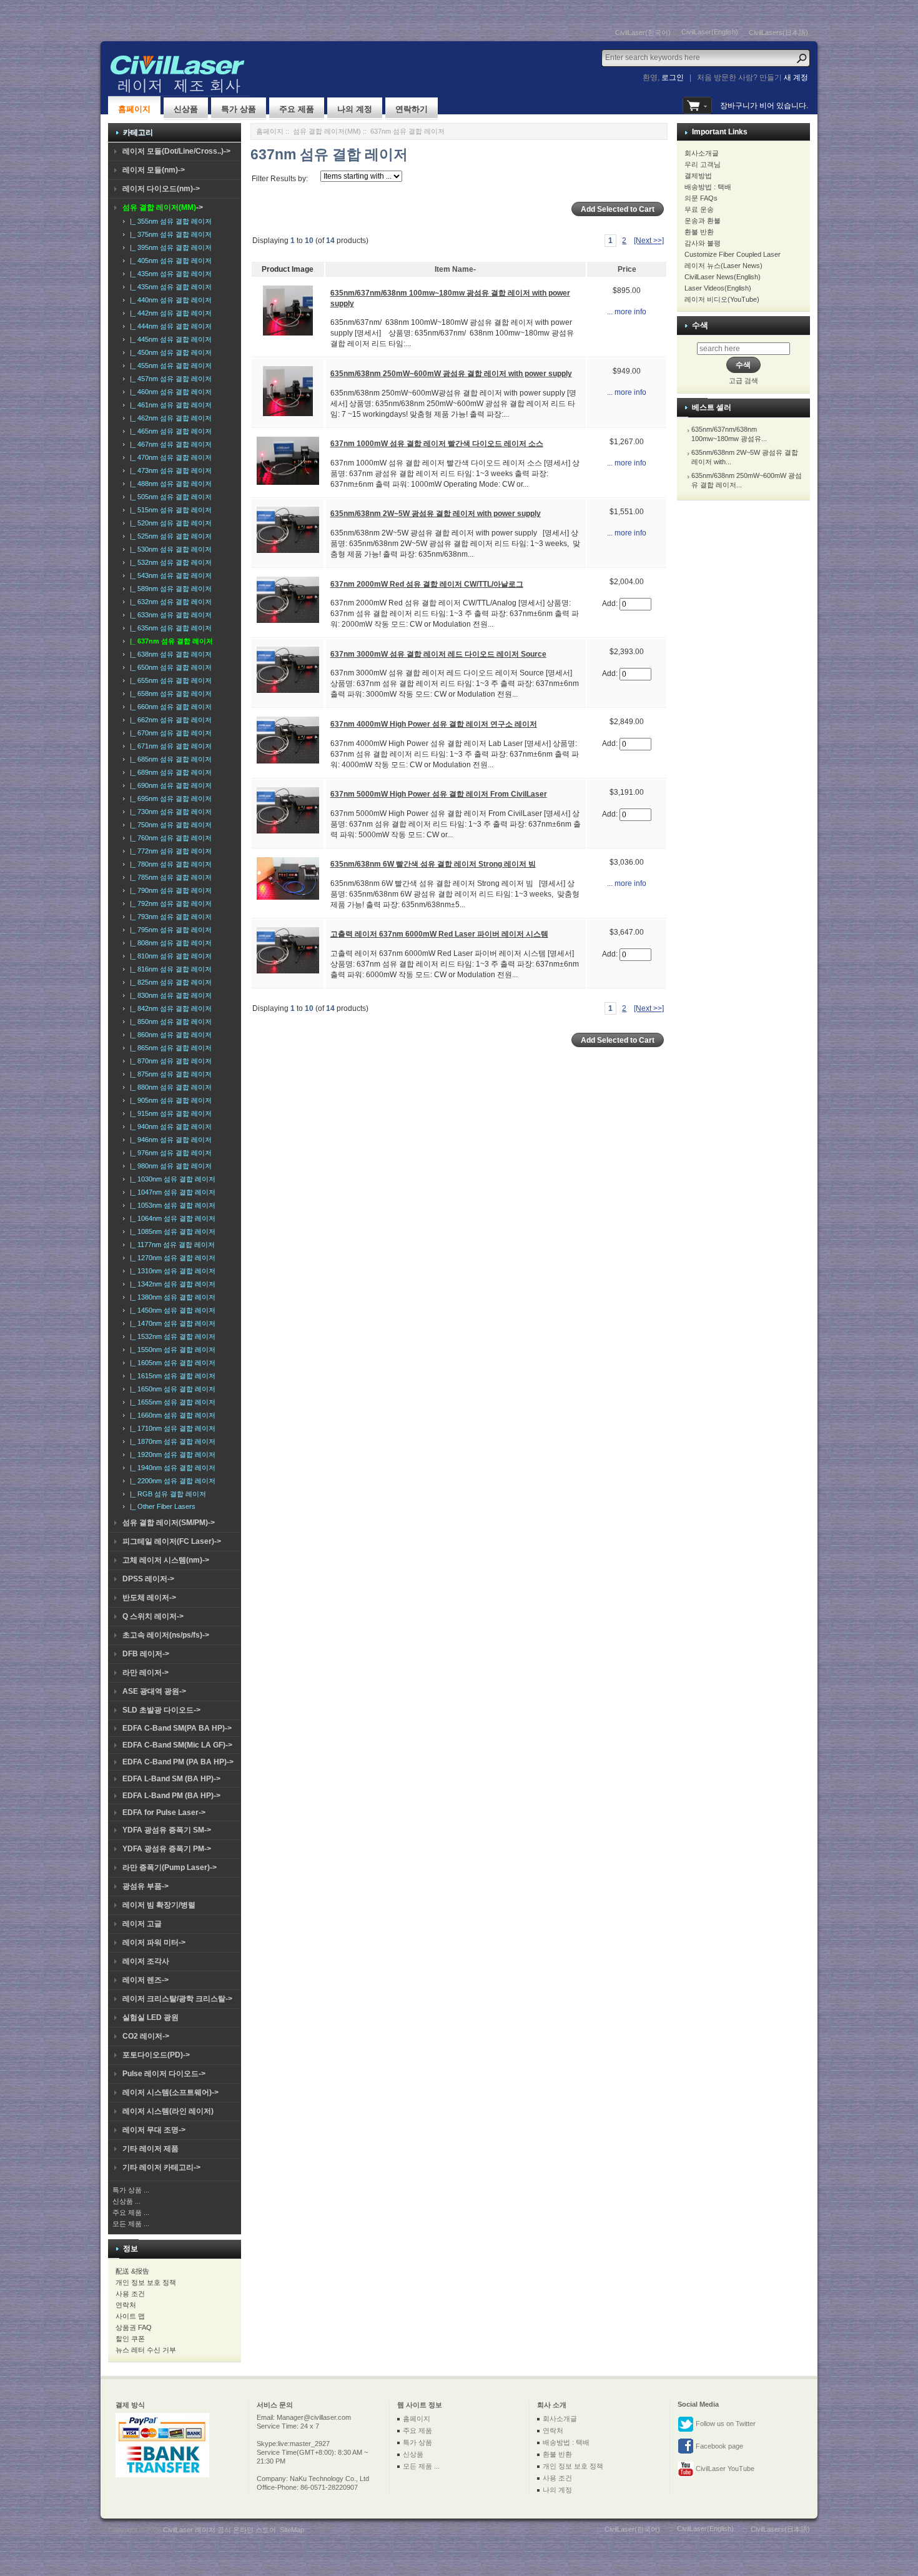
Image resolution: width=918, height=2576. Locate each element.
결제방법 (698, 176)
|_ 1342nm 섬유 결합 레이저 (171, 1284)
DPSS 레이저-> (148, 1579)
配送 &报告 (132, 2271)
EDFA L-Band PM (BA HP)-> (171, 1796)
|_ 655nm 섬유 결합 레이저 (169, 680)
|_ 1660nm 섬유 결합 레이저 (171, 1415)
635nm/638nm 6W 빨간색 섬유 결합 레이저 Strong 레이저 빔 (433, 864)
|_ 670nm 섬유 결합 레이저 (169, 733)
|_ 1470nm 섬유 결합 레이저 (171, 1323)
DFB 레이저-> (146, 1654)
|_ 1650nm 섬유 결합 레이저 (171, 1389)
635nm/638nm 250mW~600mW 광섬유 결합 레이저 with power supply (451, 374)
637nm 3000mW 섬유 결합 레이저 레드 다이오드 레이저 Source (438, 654)
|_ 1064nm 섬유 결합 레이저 (171, 1218)
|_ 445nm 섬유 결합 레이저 (169, 339)
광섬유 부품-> (146, 1886)
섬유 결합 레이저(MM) (327, 131)
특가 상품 (239, 109)
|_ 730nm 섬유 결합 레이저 (169, 812)
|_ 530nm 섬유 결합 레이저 (169, 549)
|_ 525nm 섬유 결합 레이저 (169, 536)
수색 (700, 325)
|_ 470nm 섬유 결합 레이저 (169, 457)
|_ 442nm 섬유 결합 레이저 (169, 313)
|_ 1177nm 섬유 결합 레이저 (170, 1245)
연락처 (126, 2305)
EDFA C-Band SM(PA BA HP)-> (177, 1728)
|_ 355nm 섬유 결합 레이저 (169, 221)
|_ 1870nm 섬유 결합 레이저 (171, 1441)
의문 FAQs (701, 198)
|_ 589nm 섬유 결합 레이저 (169, 589)
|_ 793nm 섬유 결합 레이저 (169, 917)
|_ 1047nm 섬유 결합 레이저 (171, 1192)
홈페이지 (134, 109)
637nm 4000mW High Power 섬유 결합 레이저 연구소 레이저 (434, 724)
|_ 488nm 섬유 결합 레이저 (169, 484)
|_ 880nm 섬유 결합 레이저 (169, 1087)
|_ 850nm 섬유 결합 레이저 (169, 1022)
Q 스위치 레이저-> (153, 1616)
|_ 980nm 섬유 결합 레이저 (169, 1166)
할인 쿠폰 (130, 2339)
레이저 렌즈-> (146, 1980)
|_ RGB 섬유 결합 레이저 (166, 1494)
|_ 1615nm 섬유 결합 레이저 (171, 1376)
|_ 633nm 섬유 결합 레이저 (169, 615)
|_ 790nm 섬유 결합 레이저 (169, 890)
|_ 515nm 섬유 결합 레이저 (169, 510)
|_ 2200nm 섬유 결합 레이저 (171, 1481)
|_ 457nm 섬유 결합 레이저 (169, 379)
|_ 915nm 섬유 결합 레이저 (169, 1113)
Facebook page (718, 2446)
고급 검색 (743, 380)
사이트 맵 (130, 2316)
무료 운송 (699, 209)
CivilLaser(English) (710, 32)
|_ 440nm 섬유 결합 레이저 (169, 300)
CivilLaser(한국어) (643, 32)
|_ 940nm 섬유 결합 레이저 (169, 1126)
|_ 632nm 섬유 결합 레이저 (169, 602)
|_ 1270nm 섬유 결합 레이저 (171, 1258)
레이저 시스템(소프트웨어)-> (170, 2092)
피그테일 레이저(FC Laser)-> (172, 1541)
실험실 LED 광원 (151, 2017)
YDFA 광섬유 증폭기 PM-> (167, 1849)
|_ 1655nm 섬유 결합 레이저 (171, 1402)
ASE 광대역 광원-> (154, 1691)
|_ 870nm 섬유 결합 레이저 (169, 1061)
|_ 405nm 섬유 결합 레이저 (169, 261)
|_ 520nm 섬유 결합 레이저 (169, 523)
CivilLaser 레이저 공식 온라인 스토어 (220, 2530)
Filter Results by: (280, 179)
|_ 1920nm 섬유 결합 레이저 (171, 1455)
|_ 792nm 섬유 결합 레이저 (169, 903)
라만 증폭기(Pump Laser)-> (170, 1867)
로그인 (673, 77)
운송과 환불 (703, 221)
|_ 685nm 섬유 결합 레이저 (169, 759)
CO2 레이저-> (146, 2036)
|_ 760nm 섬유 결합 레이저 (169, 838)
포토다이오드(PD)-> (156, 2055)
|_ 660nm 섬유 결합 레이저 (169, 707)
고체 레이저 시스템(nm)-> (166, 1560)
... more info (627, 312)
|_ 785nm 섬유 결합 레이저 (169, 877)
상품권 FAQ (134, 2327)
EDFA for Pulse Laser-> (164, 1813)
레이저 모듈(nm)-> (154, 170)
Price (627, 269)
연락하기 (412, 109)
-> (163, 207)
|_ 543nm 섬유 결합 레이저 (169, 575)
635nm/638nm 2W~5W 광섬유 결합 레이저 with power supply (436, 514)
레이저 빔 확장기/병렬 (159, 1905)
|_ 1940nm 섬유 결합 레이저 (171, 1468)
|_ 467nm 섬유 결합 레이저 (169, 444)
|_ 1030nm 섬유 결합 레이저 (171, 1179)
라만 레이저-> (146, 1673)
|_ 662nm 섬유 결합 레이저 (169, 720)
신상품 (186, 109)
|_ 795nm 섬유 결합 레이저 (169, 930)
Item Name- (455, 269)
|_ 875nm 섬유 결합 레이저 (169, 1074)
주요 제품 (297, 109)
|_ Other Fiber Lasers (161, 1506)
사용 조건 (130, 2294)
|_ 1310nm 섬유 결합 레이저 (171, 1271)
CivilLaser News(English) (723, 277)
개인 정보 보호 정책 (146, 2282)
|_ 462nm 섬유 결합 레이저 (169, 418)
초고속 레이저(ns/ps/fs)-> (166, 1635)
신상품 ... (126, 2201)
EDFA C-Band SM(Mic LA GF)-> (177, 1745)
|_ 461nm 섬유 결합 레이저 (169, 405)
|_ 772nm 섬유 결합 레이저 (169, 851)
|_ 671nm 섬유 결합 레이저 (169, 746)
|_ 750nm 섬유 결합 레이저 (169, 825)
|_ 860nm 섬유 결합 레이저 (169, 1035)
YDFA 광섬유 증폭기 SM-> (167, 1830)
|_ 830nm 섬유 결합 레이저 (169, 995)
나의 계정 (355, 109)
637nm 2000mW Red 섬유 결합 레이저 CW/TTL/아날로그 (427, 584)
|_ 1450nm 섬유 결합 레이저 (171, 1310)
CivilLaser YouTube (724, 2469)
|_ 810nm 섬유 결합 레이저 (169, 956)
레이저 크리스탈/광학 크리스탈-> (177, 1999)
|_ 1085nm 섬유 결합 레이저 (171, 1231)
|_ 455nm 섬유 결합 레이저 (169, 366)
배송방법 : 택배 (708, 187)
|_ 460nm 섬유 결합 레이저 (169, 392)
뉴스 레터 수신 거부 (146, 2350)
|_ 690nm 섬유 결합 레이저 (169, 785)
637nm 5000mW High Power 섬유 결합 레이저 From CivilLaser (439, 794)
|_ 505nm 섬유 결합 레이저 (169, 497)
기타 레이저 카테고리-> (161, 2167)
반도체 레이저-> (149, 1598)
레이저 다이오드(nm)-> (161, 189)
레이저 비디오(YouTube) (722, 299)
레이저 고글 (142, 1924)
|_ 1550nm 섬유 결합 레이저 (171, 1350)
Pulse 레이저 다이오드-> (164, 2074)
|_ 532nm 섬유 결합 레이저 (169, 562)
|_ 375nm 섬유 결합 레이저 (169, 234)
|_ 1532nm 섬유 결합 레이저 (171, 1336)
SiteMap (292, 2530)
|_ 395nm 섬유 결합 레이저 (169, 247)
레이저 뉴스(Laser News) (723, 266)
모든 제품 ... (131, 2224)
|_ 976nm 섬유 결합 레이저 (169, 1153)
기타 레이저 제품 (151, 2149)
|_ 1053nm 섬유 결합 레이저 (171, 1205)
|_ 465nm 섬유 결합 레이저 (169, 431)
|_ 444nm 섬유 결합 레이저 (169, 326)
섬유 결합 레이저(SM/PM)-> (169, 1523)
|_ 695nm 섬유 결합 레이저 (169, 798)
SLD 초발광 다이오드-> (161, 1710)
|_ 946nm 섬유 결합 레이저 (169, 1140)
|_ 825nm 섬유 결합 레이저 (169, 982)
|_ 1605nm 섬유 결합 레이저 (171, 1363)
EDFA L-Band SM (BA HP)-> (171, 1779)
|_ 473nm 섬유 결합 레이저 (169, 470)
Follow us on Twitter (725, 2424)
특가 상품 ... (131, 2190)
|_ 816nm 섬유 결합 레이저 (169, 969)
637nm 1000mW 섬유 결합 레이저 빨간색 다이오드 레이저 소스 (437, 444)
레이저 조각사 (146, 1961)
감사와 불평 (703, 243)
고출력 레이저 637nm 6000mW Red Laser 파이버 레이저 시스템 (439, 934)
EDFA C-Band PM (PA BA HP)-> (178, 1762)
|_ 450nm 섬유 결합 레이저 (169, 352)
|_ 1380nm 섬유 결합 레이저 (171, 1297)
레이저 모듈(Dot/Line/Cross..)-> (176, 151)
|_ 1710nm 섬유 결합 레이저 (171, 1428)
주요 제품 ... (131, 2212)
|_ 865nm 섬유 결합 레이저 (169, 1048)
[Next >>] (649, 241)
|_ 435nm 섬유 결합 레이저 (169, 274)
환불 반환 (699, 232)
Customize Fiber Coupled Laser (733, 254)
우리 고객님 (703, 164)
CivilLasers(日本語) (778, 32)
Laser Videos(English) (718, 288)
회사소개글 (702, 153)
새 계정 (796, 77)
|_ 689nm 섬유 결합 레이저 (169, 772)
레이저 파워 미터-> (154, 1942)
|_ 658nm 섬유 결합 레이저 (169, 694)
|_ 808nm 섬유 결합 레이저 (169, 943)
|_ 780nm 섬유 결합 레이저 (169, 864)
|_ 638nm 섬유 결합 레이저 (169, 654)
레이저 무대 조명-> (154, 2130)
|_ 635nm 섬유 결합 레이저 (169, 628)
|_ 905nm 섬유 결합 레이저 (169, 1100)
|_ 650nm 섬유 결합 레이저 (169, 667)
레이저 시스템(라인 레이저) (168, 2111)
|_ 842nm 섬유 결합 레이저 (169, 1008)
